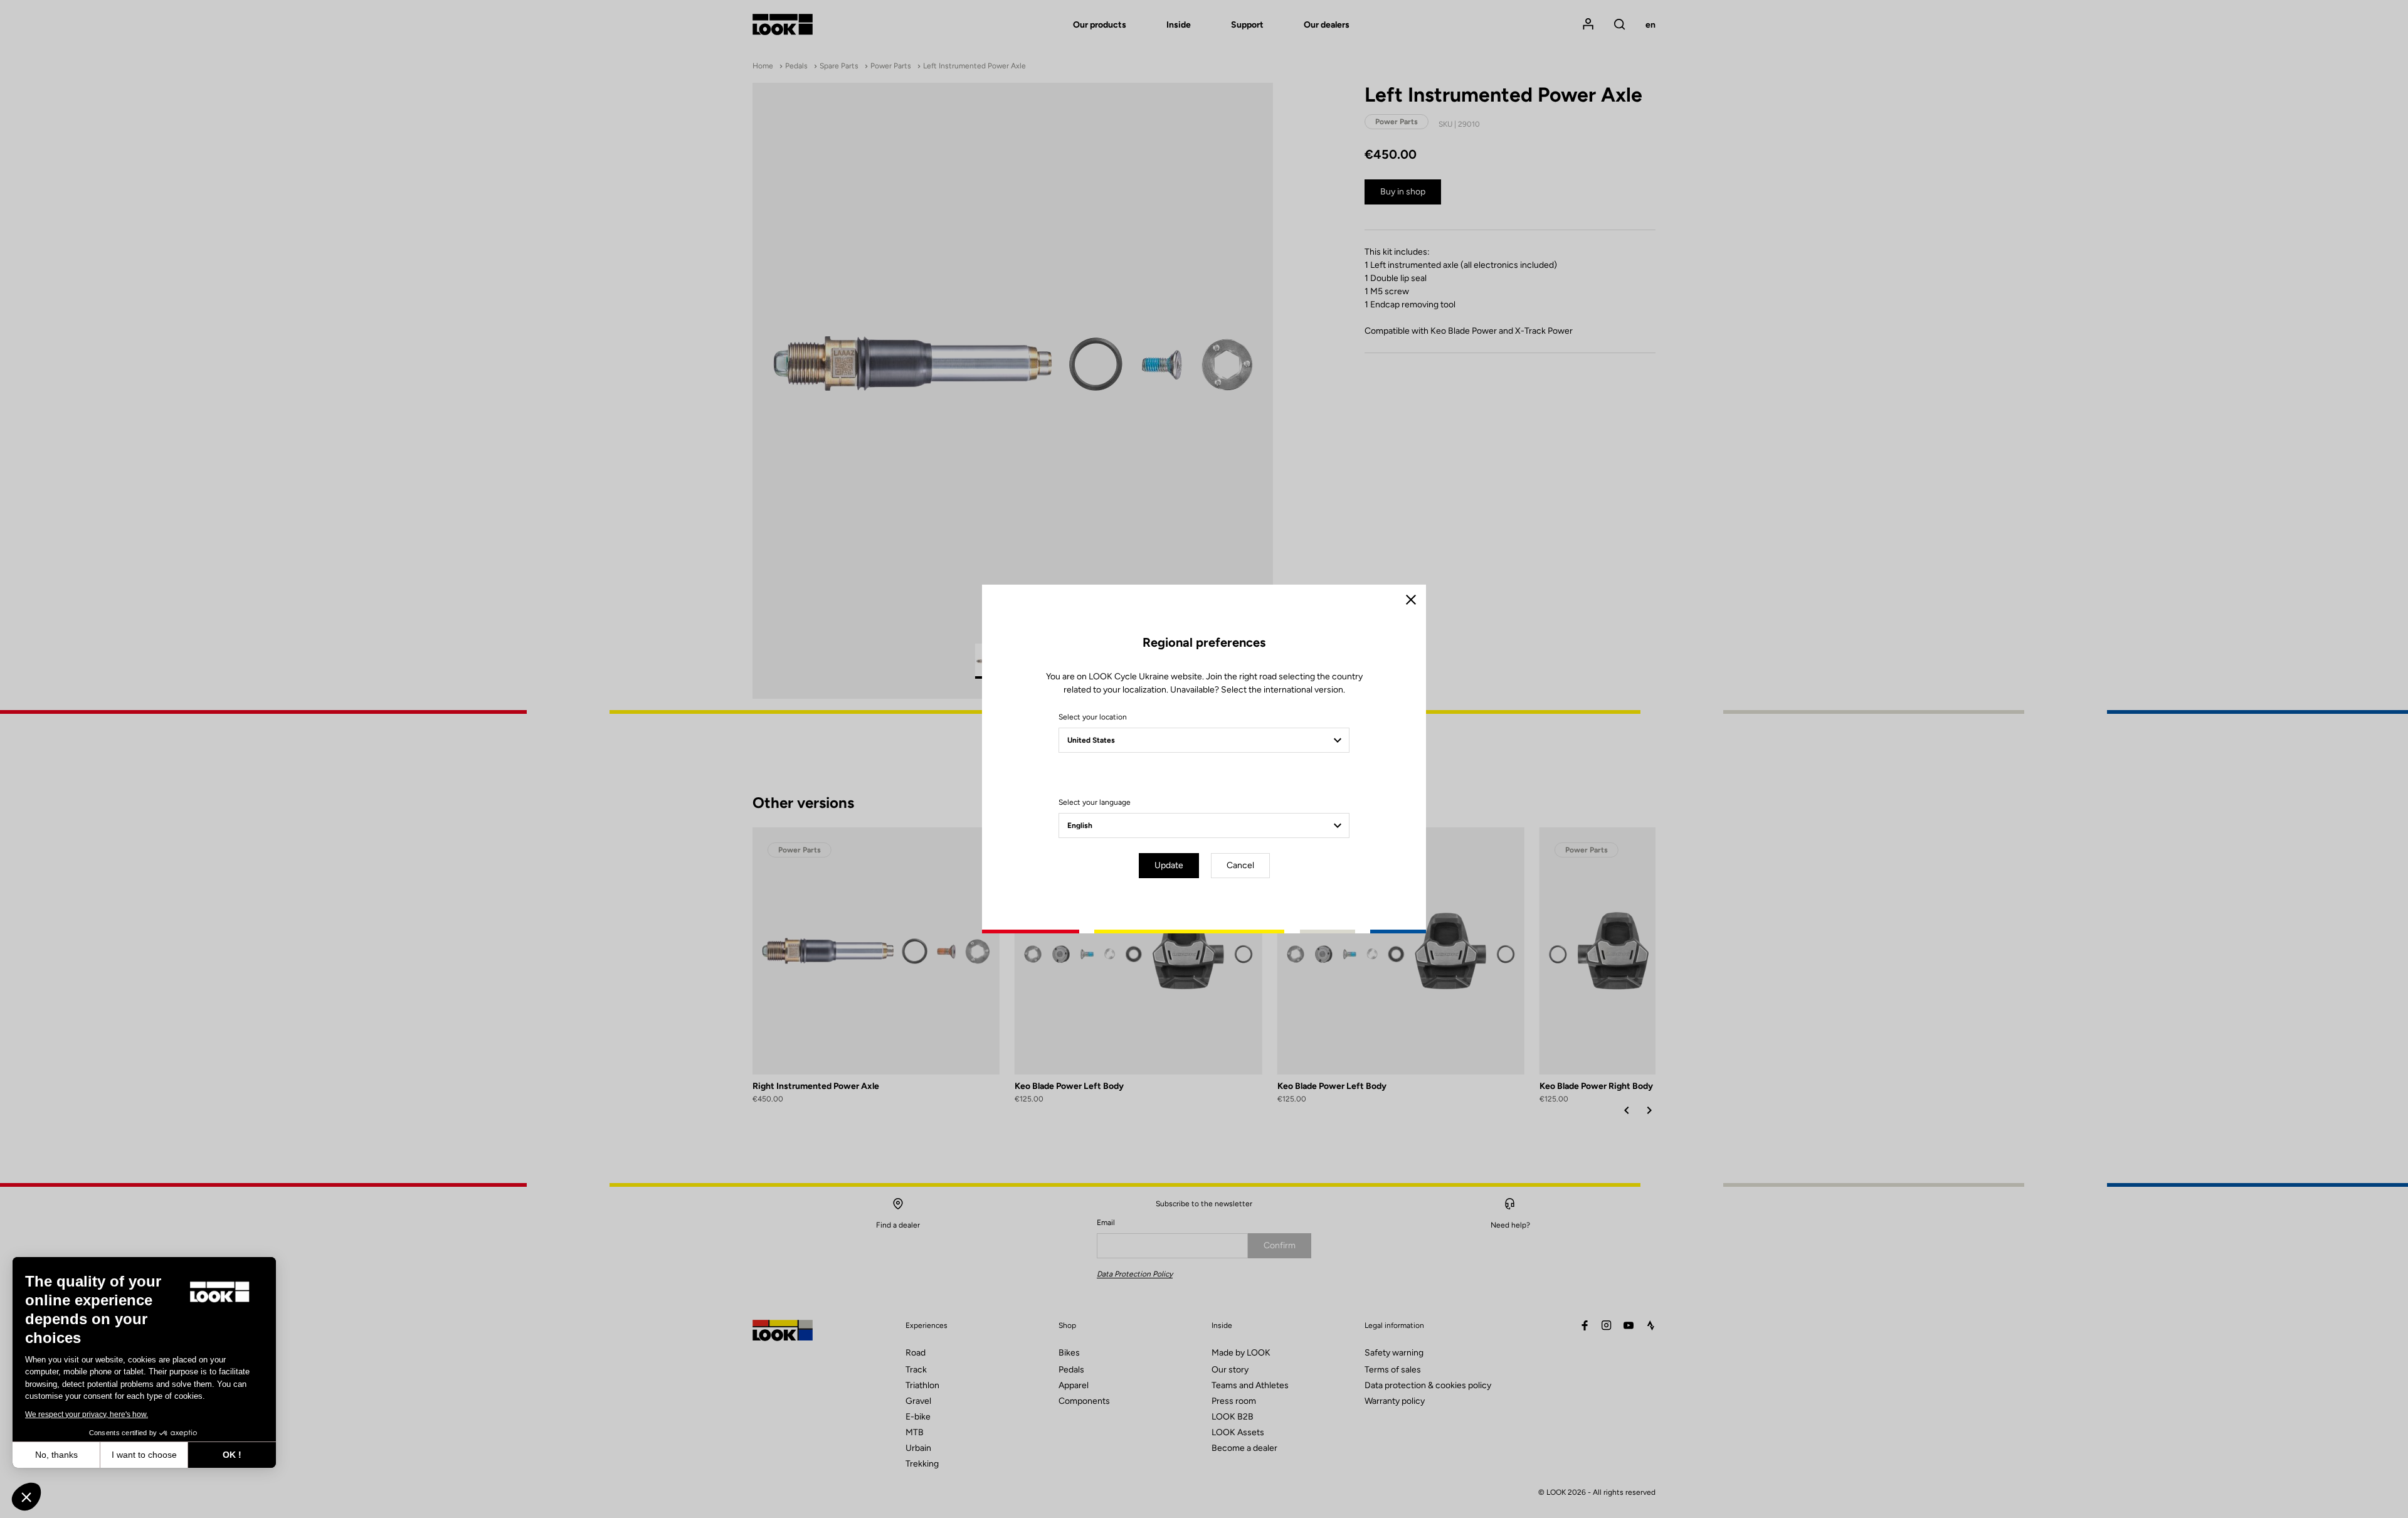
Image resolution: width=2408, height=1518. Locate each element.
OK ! (232, 1455)
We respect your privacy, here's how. (87, 1414)
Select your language (1095, 802)
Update (1169, 865)
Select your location (1093, 717)
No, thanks (56, 1455)
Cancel (1240, 865)
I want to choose (144, 1455)
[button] (26, 1497)
